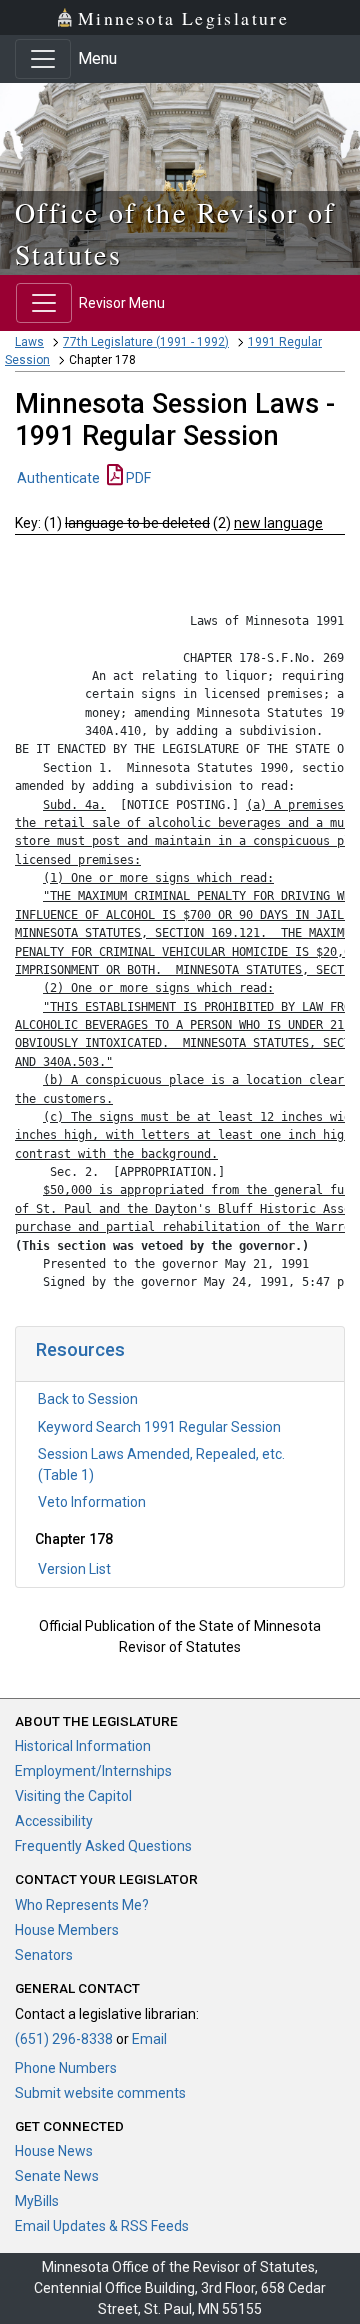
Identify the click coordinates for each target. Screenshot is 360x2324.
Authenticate (58, 478)
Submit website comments (100, 2093)
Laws (29, 342)
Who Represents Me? (82, 1905)
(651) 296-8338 (64, 2039)
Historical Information (83, 1746)
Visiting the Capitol (73, 1796)
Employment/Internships (93, 1771)
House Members (67, 1930)
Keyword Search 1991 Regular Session (159, 1427)
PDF (137, 478)
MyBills (37, 2201)
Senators (44, 1955)
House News (54, 2151)
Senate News (57, 2176)
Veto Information (92, 1502)
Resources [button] (80, 1349)
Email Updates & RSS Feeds (102, 2226)
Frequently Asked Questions (103, 1846)
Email (149, 2039)
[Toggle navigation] (43, 59)
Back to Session (88, 1399)
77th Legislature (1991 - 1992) (146, 342)
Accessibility (54, 1821)
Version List (74, 1569)
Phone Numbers (66, 2068)
